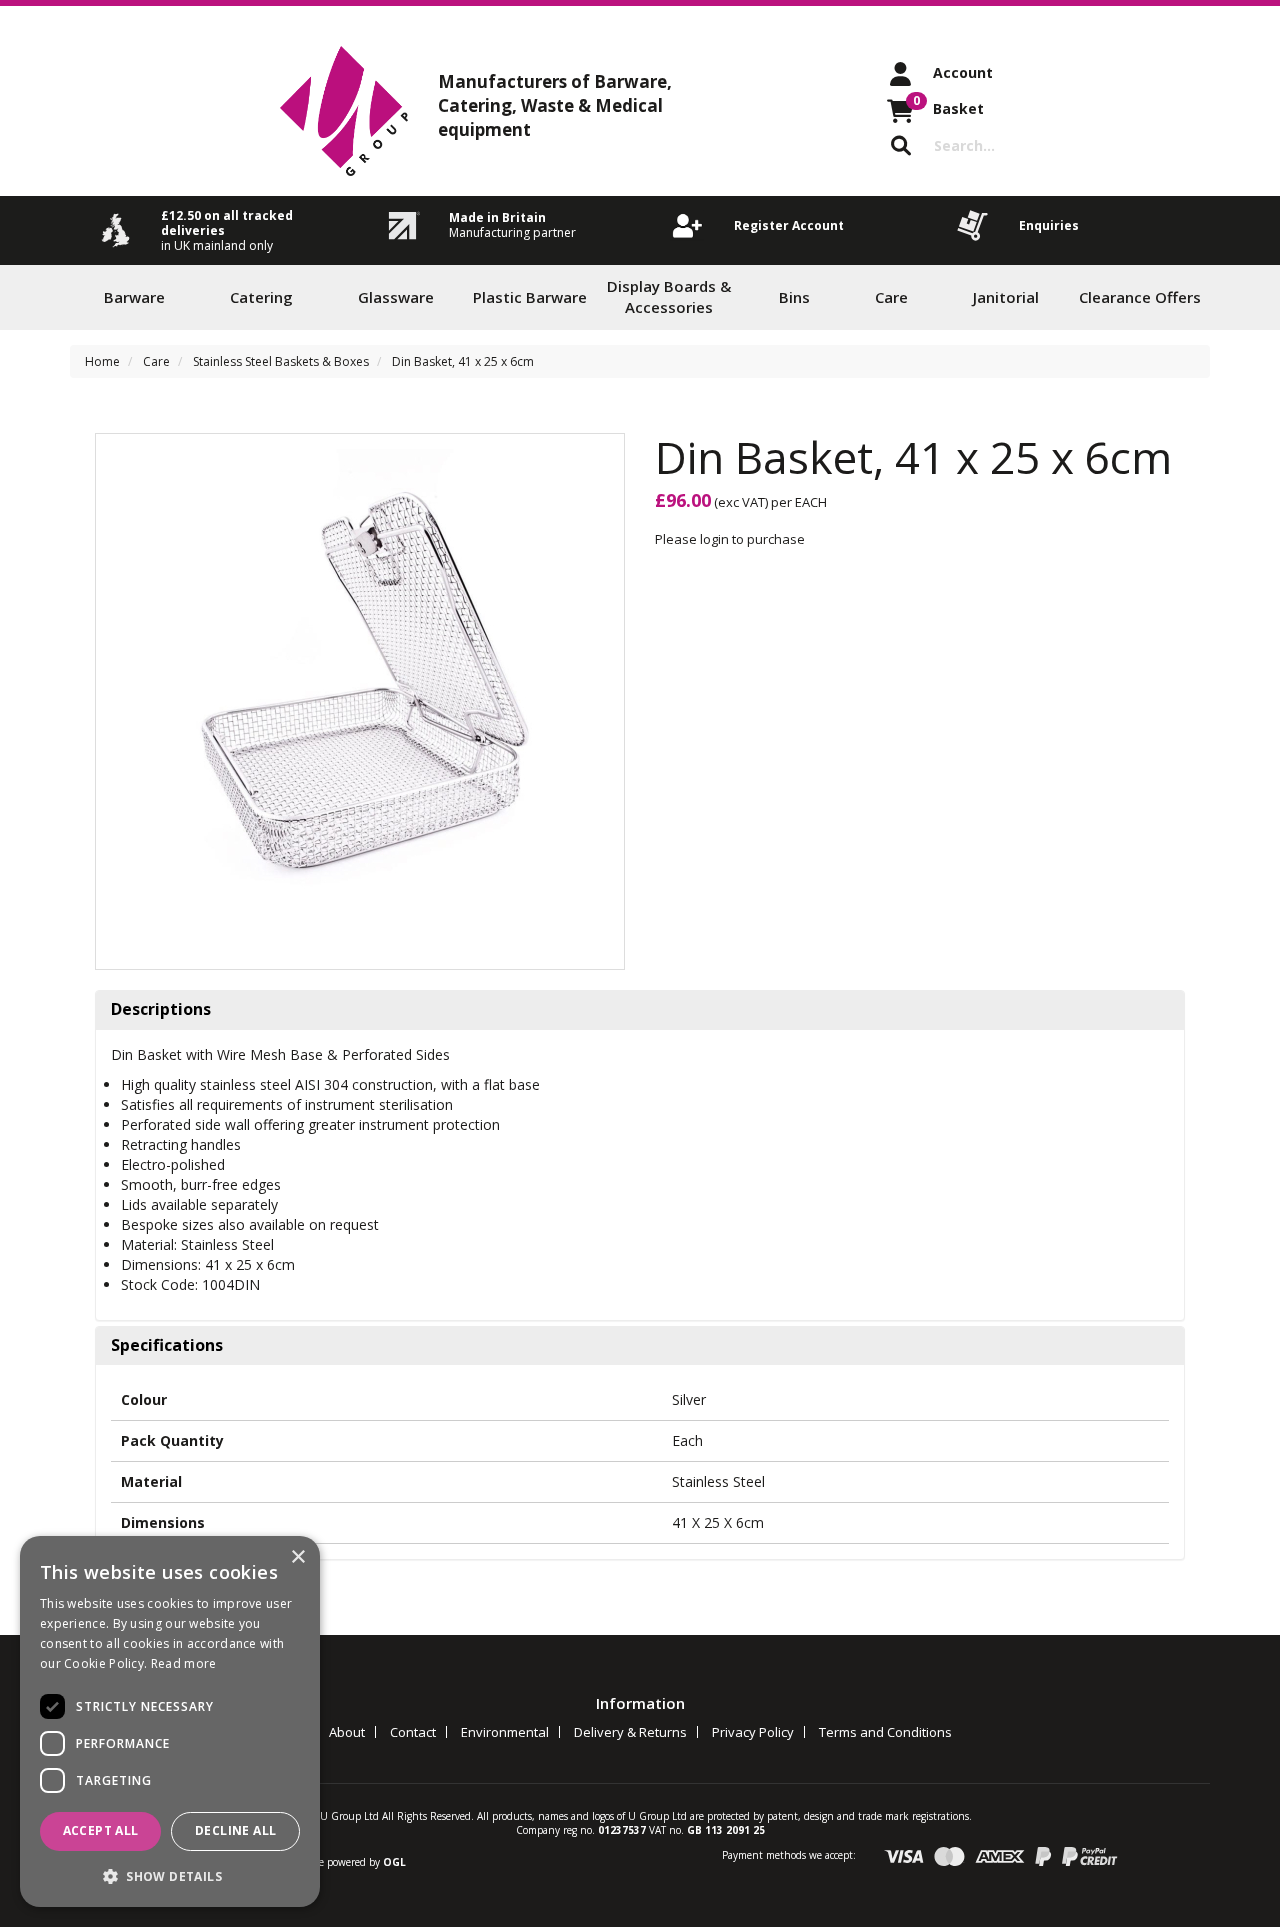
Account (963, 72)
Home (102, 361)
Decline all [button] (235, 1830)
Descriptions (161, 1010)
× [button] (297, 1557)
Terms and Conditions (885, 1732)
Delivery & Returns (630, 1732)
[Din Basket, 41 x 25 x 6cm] (360, 699)
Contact (413, 1732)
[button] (170, 1875)
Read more (184, 1663)
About (347, 1732)
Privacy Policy (753, 1732)
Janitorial (1006, 297)
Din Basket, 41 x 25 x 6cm (463, 361)
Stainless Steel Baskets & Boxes (281, 361)
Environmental (505, 1732)
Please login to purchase (730, 539)
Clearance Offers (1140, 297)
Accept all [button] (101, 1830)
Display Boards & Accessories (669, 296)
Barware (134, 297)
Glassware (396, 297)
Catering (261, 297)
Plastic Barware (530, 297)
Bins (794, 297)
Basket (948, 105)
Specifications (167, 1346)
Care (891, 297)
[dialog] (170, 1721)
